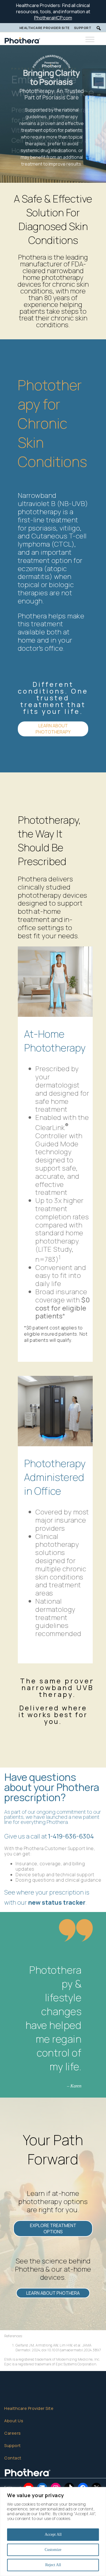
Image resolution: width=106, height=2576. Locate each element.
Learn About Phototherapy (53, 729)
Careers (13, 2433)
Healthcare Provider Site (45, 28)
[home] (41, 39)
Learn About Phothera (53, 2293)
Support (83, 28)
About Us (14, 2421)
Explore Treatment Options (53, 2229)
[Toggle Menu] (90, 40)
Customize (53, 2550)
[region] (53, 2532)
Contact (13, 2458)
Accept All (53, 2534)
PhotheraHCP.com (53, 18)
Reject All (53, 2565)
